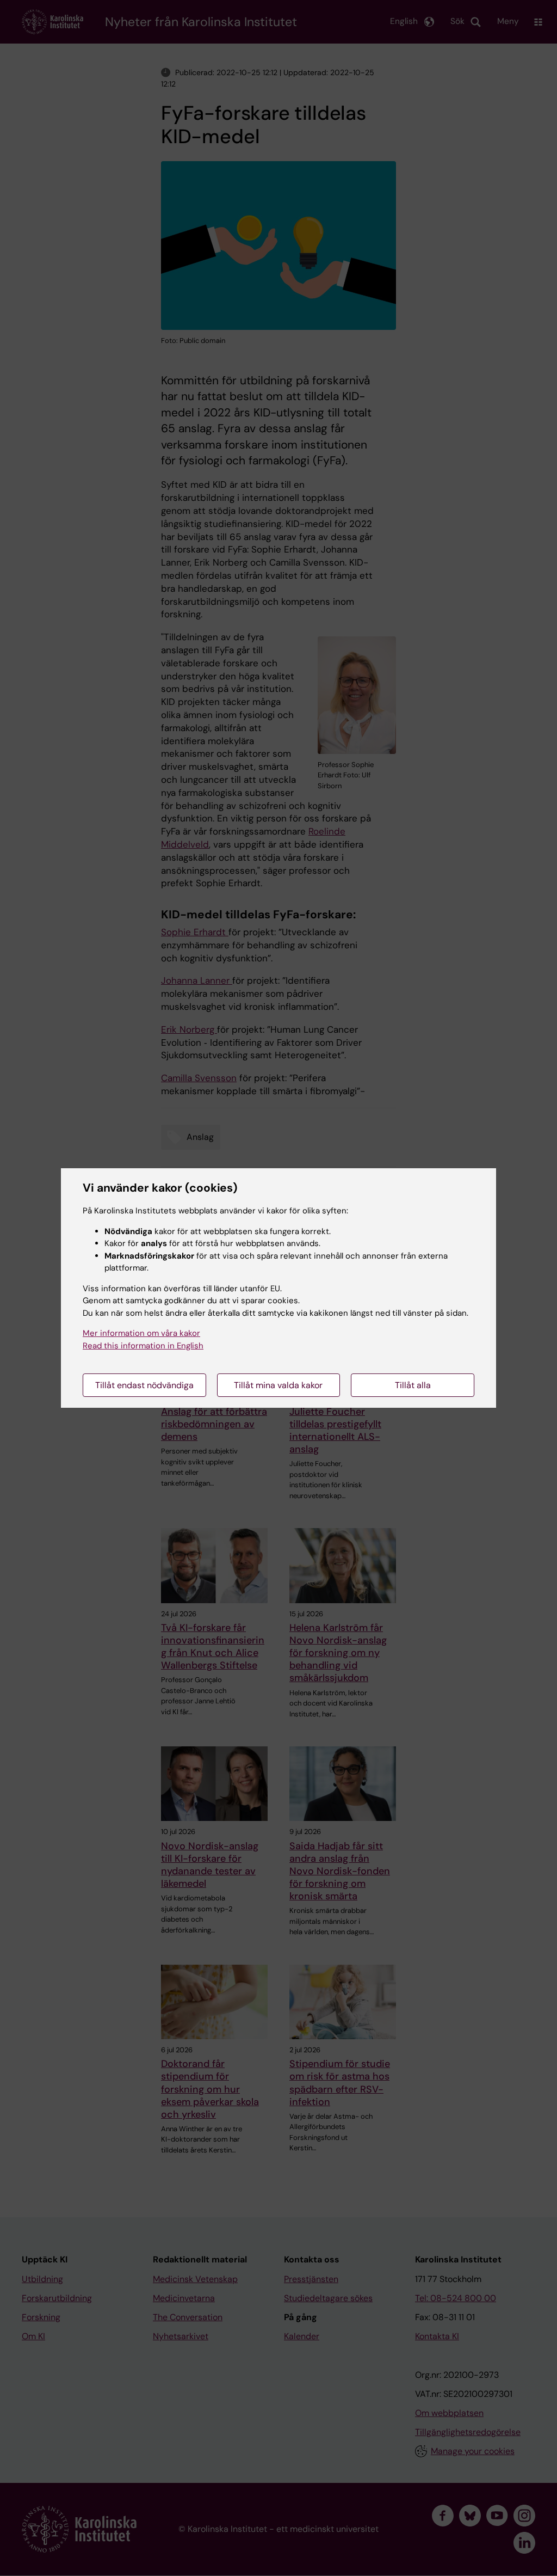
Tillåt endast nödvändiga (144, 1385)
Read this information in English (143, 1346)
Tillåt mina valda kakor (278, 1385)
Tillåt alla (413, 1385)
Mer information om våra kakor (141, 1333)
